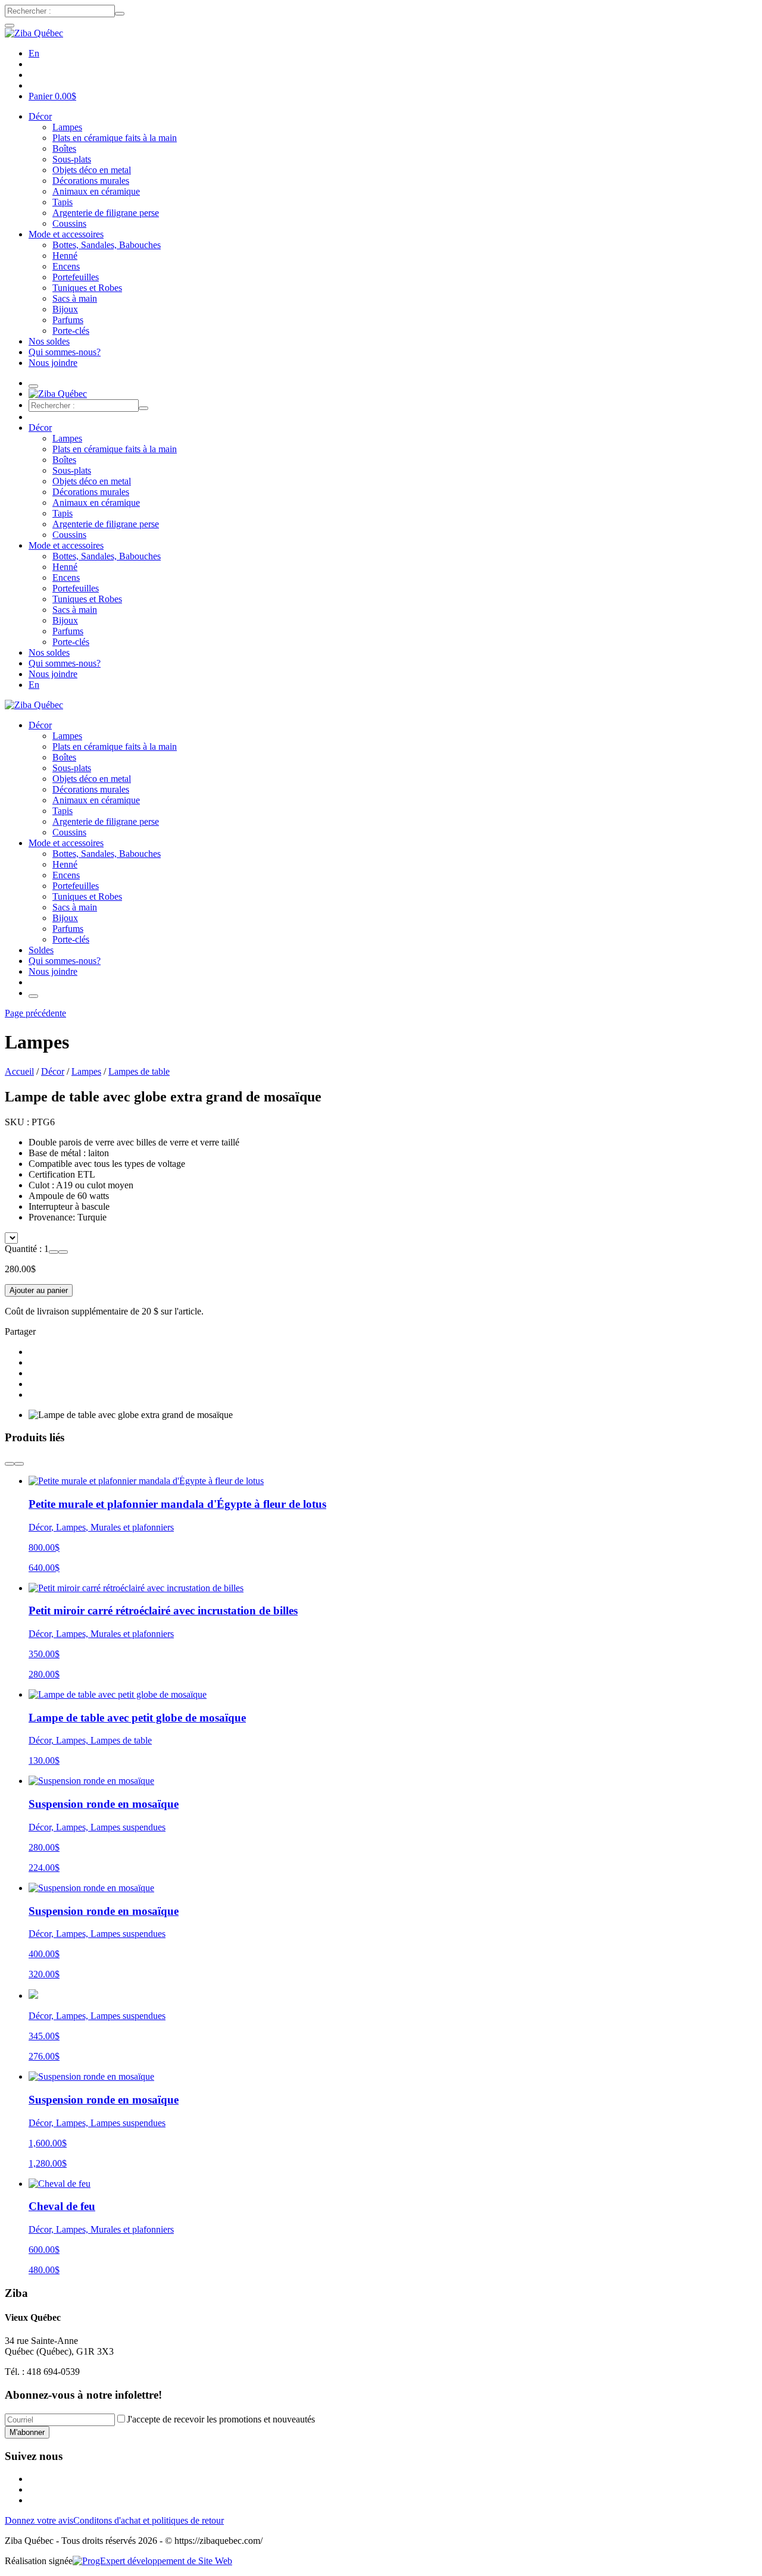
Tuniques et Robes (87, 288)
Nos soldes (49, 341)
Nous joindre (53, 363)
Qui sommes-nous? (65, 352)
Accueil (19, 1071)
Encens (66, 266)
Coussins (69, 223)
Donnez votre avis (39, 2520)
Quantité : (24, 1249)
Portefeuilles (76, 277)
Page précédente (35, 1013)
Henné (65, 256)
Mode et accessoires (66, 234)
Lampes (67, 127)
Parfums (68, 320)
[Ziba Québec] (34, 33)
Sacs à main (75, 298)
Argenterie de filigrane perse (106, 213)
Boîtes (64, 148)
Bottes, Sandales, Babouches (107, 245)
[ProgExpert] (152, 2561)
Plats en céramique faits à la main (115, 138)
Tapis (63, 202)
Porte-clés (71, 331)
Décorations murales (91, 181)
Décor (40, 116)
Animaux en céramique (96, 191)
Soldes (41, 950)
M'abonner (27, 2432)
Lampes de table (139, 1071)
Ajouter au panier (39, 1290)
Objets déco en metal (92, 170)
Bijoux (65, 309)
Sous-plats (72, 159)
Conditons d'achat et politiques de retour (149, 2520)
